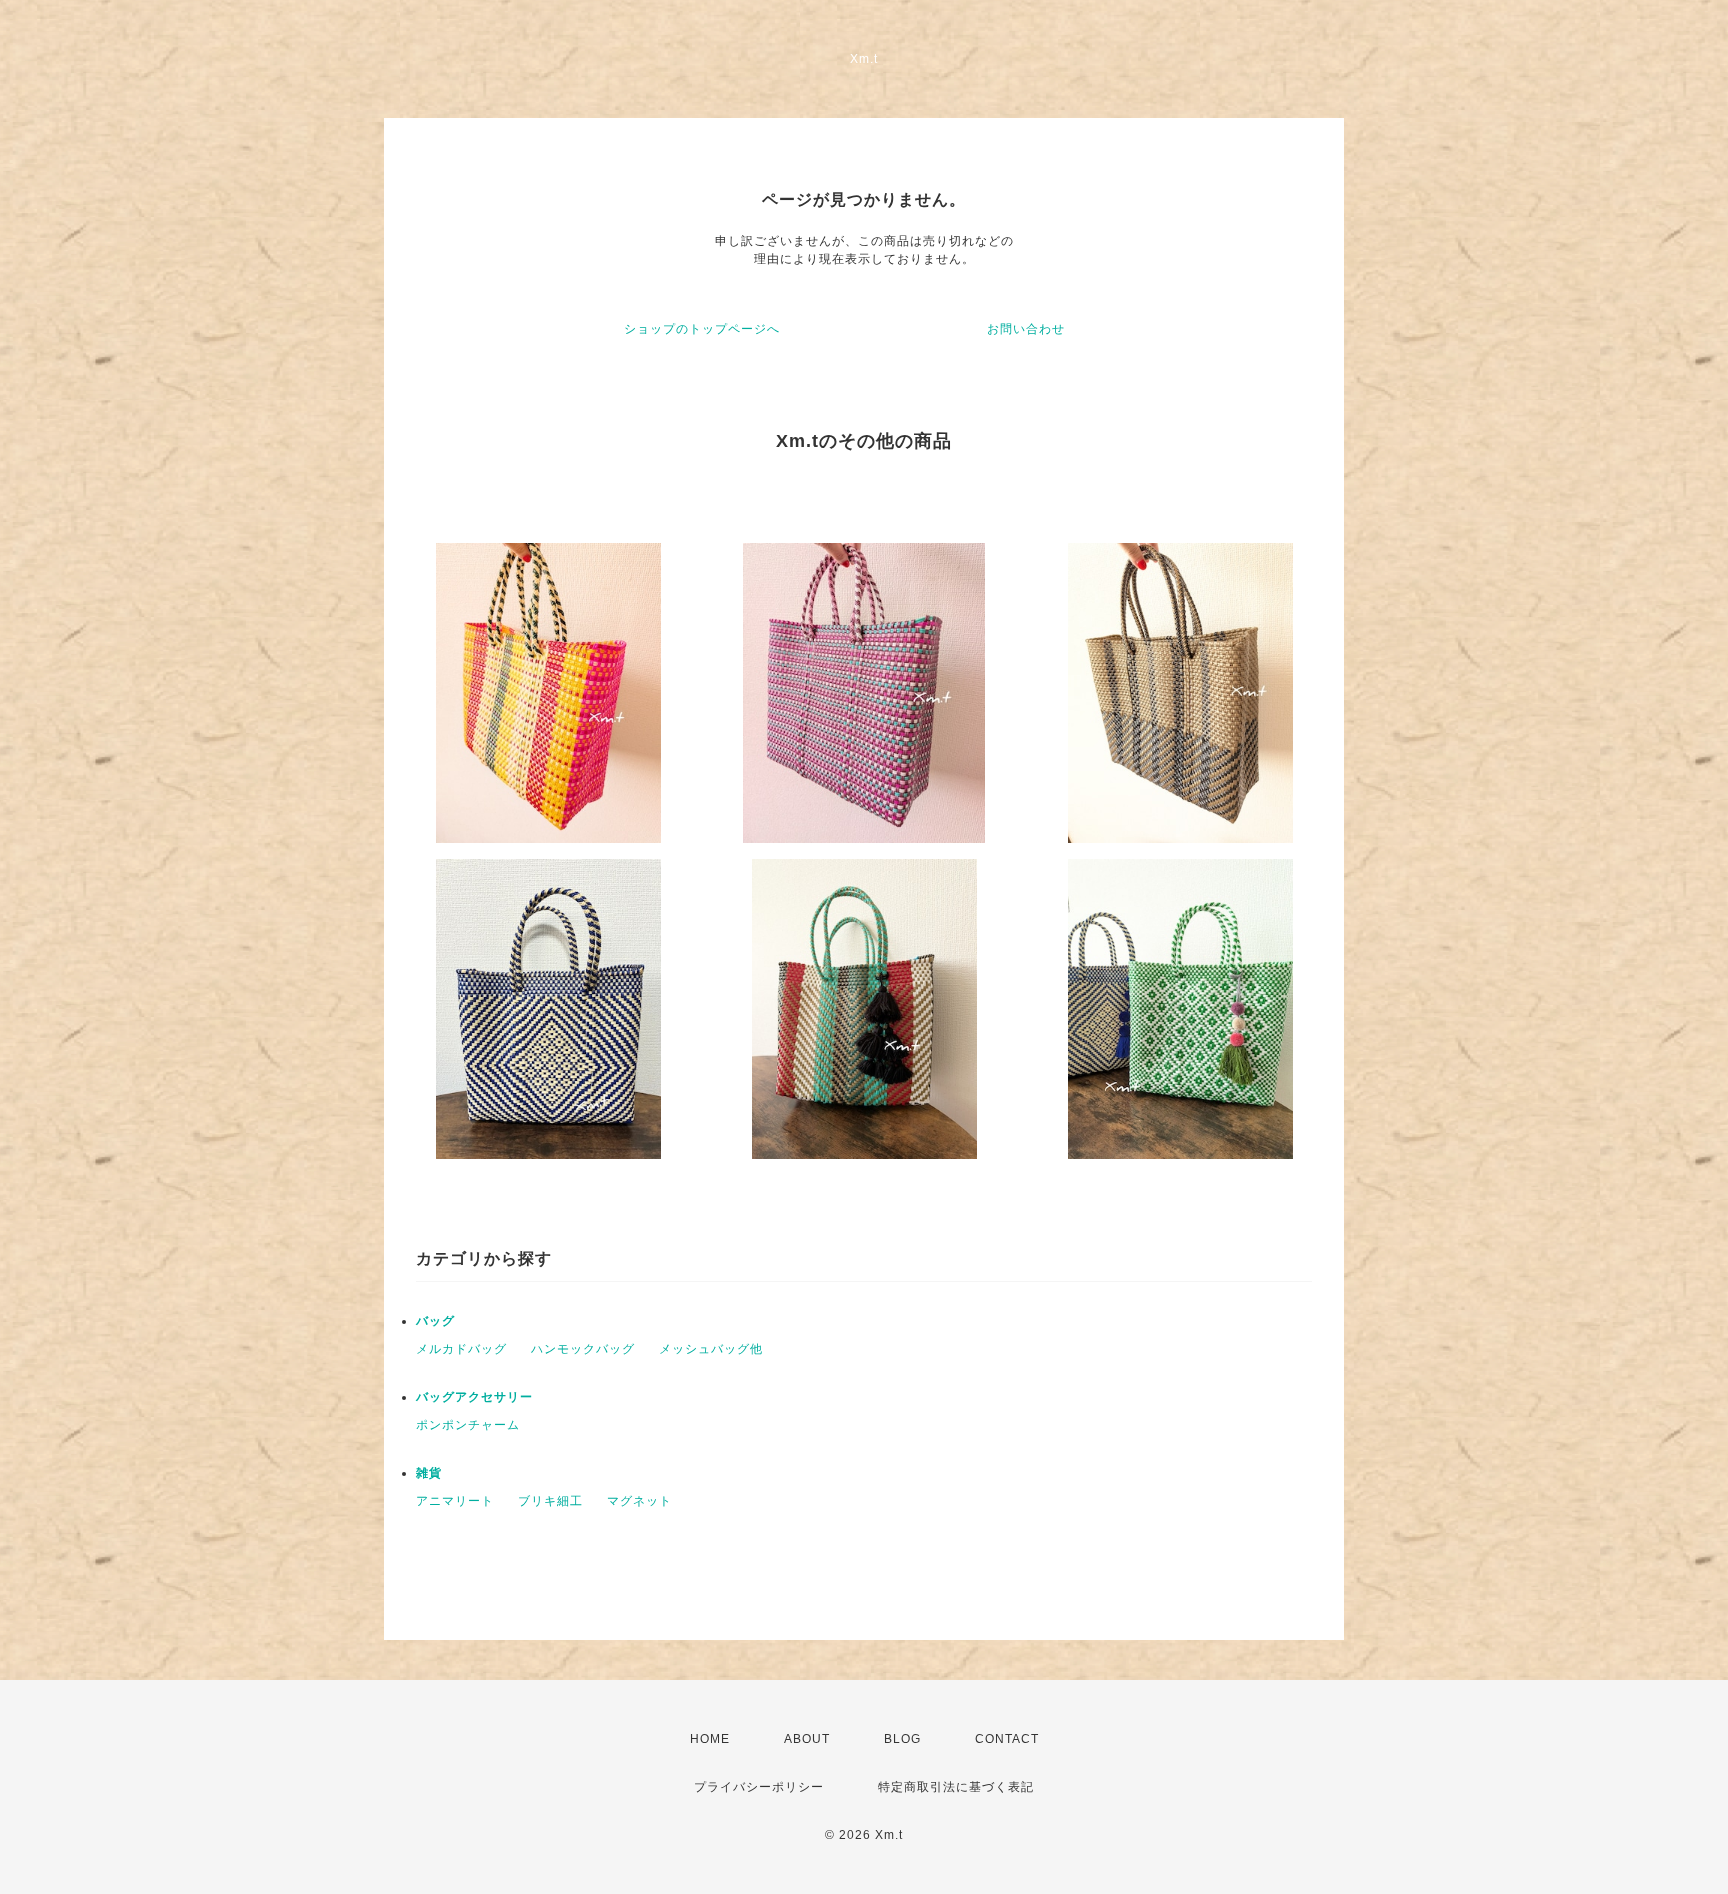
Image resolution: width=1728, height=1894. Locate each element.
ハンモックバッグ (583, 1349)
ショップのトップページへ (702, 329)
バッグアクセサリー (474, 1397)
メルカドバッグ (461, 1349)
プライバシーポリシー (759, 1787)
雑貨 (429, 1473)
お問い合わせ (1026, 329)
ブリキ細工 (550, 1501)
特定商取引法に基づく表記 (956, 1787)
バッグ (435, 1321)
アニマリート (455, 1501)
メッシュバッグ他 (711, 1349)
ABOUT (807, 1739)
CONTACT (1007, 1739)
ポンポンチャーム (468, 1425)
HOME (710, 1739)
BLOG (902, 1739)
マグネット (639, 1501)
